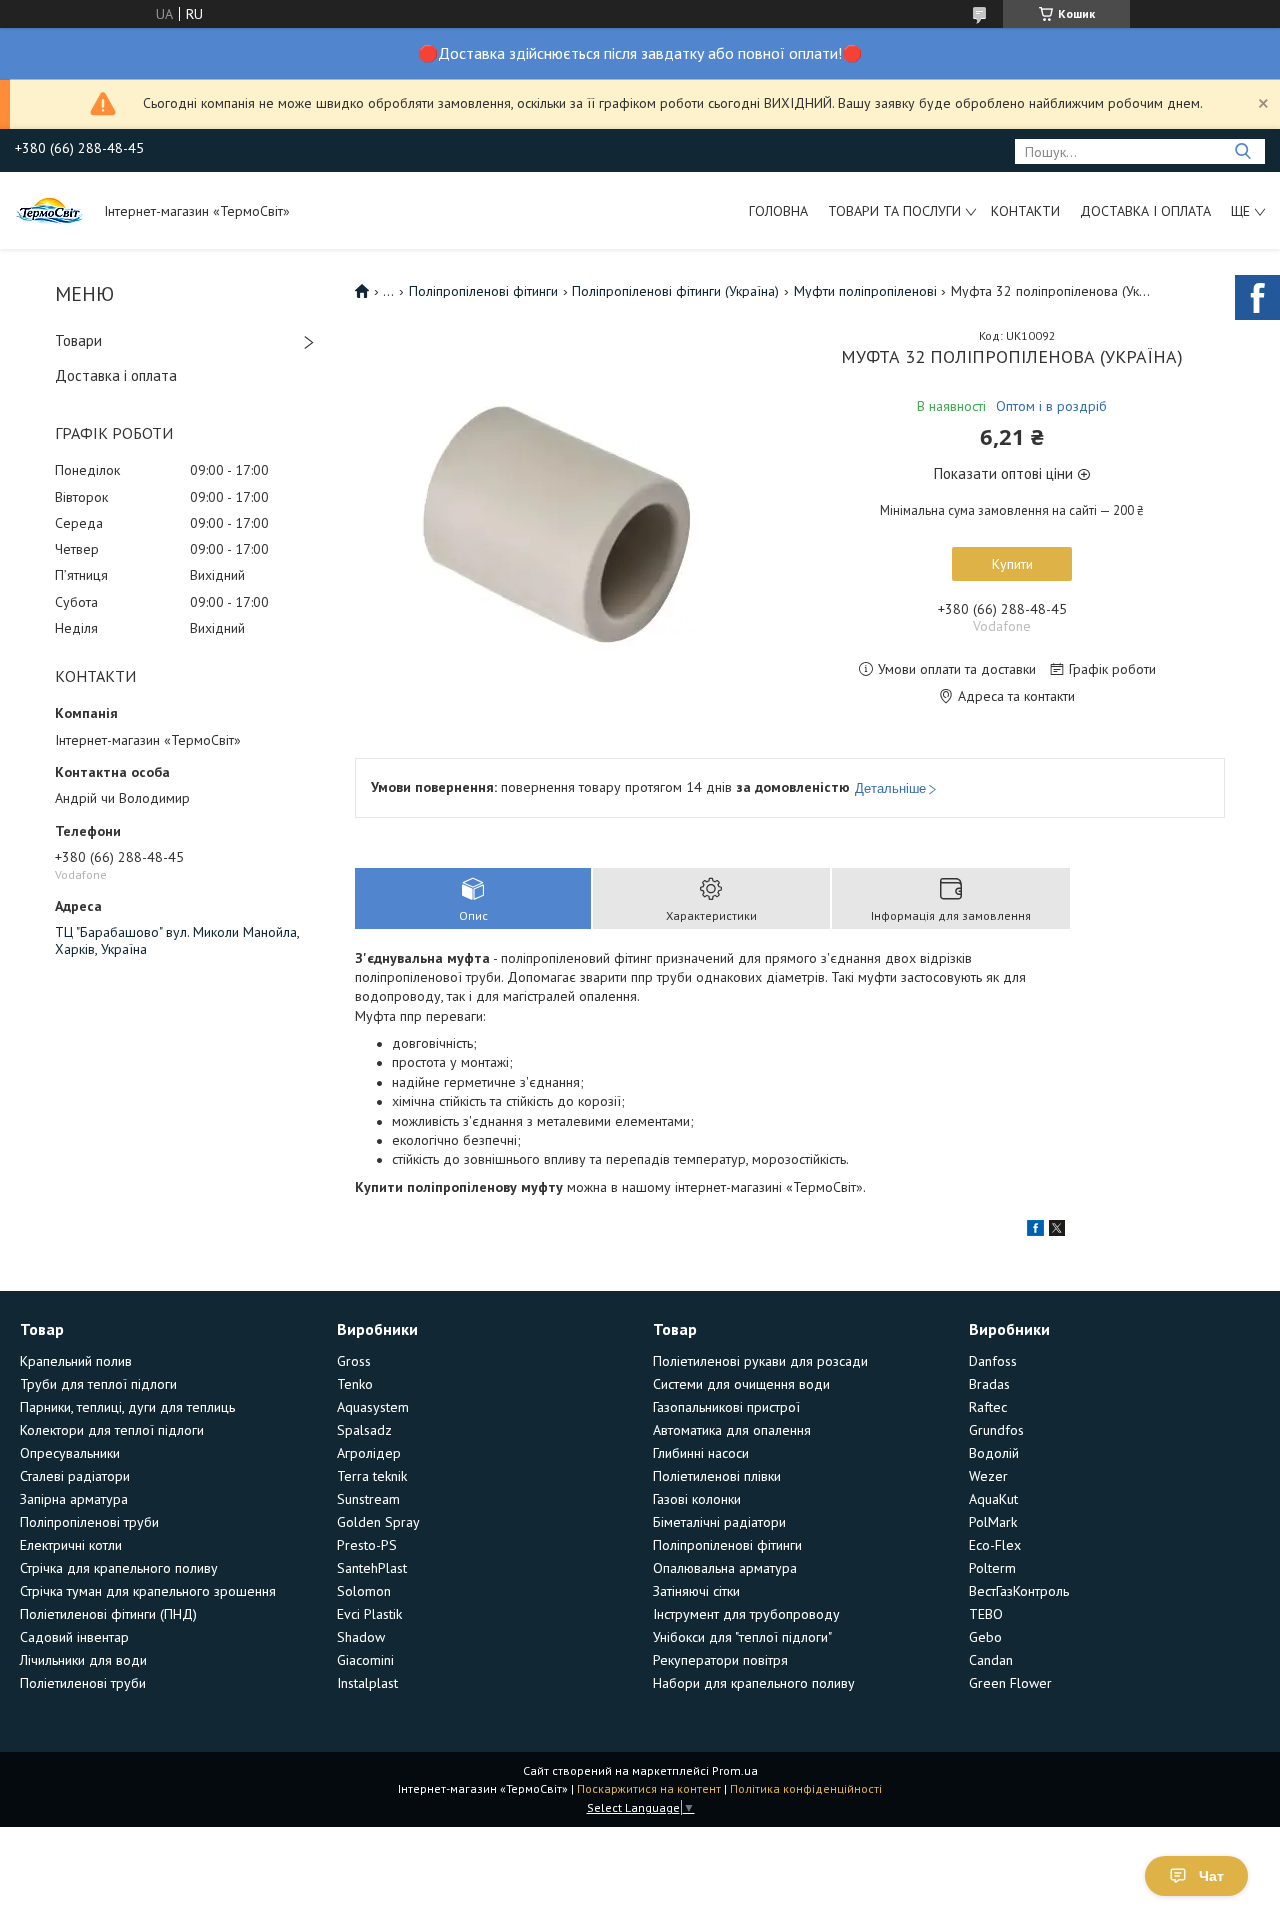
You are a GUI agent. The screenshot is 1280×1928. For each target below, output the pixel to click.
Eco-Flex (995, 1545)
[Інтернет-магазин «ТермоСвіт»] (50, 210)
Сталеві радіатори (75, 1476)
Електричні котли (71, 1545)
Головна (778, 211)
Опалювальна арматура (725, 1568)
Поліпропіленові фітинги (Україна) (675, 291)
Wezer (988, 1476)
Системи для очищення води (741, 1384)
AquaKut (993, 1499)
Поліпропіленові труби (89, 1522)
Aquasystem (373, 1407)
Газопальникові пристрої (726, 1407)
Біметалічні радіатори (719, 1522)
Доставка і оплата (1145, 211)
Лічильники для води (83, 1660)
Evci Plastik (369, 1614)
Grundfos (996, 1430)
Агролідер (369, 1453)
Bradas (989, 1384)
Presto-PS (367, 1545)
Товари (78, 340)
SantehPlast (372, 1568)
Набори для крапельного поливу (754, 1683)
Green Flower (1010, 1683)
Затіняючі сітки (696, 1591)
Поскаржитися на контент (649, 1788)
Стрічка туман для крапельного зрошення (148, 1591)
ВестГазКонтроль (1019, 1591)
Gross (354, 1361)
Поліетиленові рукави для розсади (760, 1361)
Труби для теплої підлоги (98, 1384)
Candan (991, 1660)
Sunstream (368, 1499)
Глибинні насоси (701, 1453)
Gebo (985, 1637)
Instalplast (367, 1683)
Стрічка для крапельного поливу (119, 1568)
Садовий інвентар (74, 1637)
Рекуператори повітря (720, 1660)
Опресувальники (70, 1453)
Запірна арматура (74, 1499)
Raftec (988, 1407)
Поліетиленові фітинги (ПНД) (108, 1614)
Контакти (1025, 211)
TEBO (986, 1614)
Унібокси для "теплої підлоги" (742, 1637)
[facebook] (1035, 1231)
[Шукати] (1242, 151)
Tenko (355, 1384)
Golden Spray (378, 1522)
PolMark (993, 1522)
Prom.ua (735, 1770)
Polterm (992, 1568)
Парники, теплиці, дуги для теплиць (127, 1407)
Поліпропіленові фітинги (483, 291)
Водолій (994, 1453)
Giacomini (365, 1660)
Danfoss (993, 1361)
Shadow (361, 1637)
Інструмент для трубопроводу (746, 1614)
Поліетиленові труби (83, 1683)
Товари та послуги (894, 211)
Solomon (364, 1591)
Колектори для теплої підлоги (112, 1430)
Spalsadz (364, 1430)
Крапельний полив (76, 1361)
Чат (1211, 1876)
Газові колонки (697, 1499)
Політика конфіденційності (806, 1788)
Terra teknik (372, 1476)
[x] (1057, 1231)
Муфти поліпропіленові (865, 291)
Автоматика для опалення (732, 1430)
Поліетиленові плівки (717, 1476)
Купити (1012, 564)
